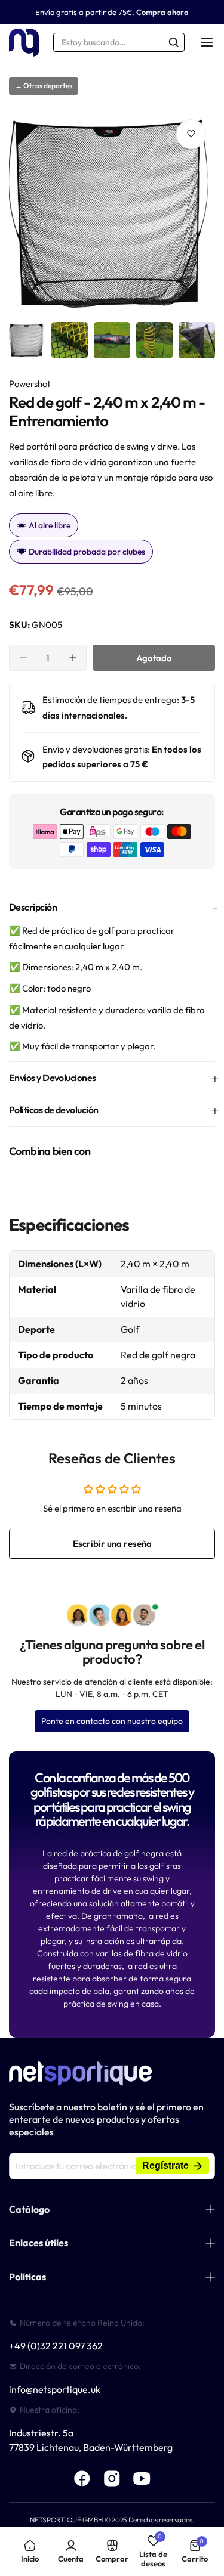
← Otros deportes (44, 86)
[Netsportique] (24, 43)
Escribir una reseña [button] (112, 1544)
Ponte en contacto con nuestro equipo (112, 1721)
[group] (112, 213)
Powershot (30, 384)
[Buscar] (174, 42)
